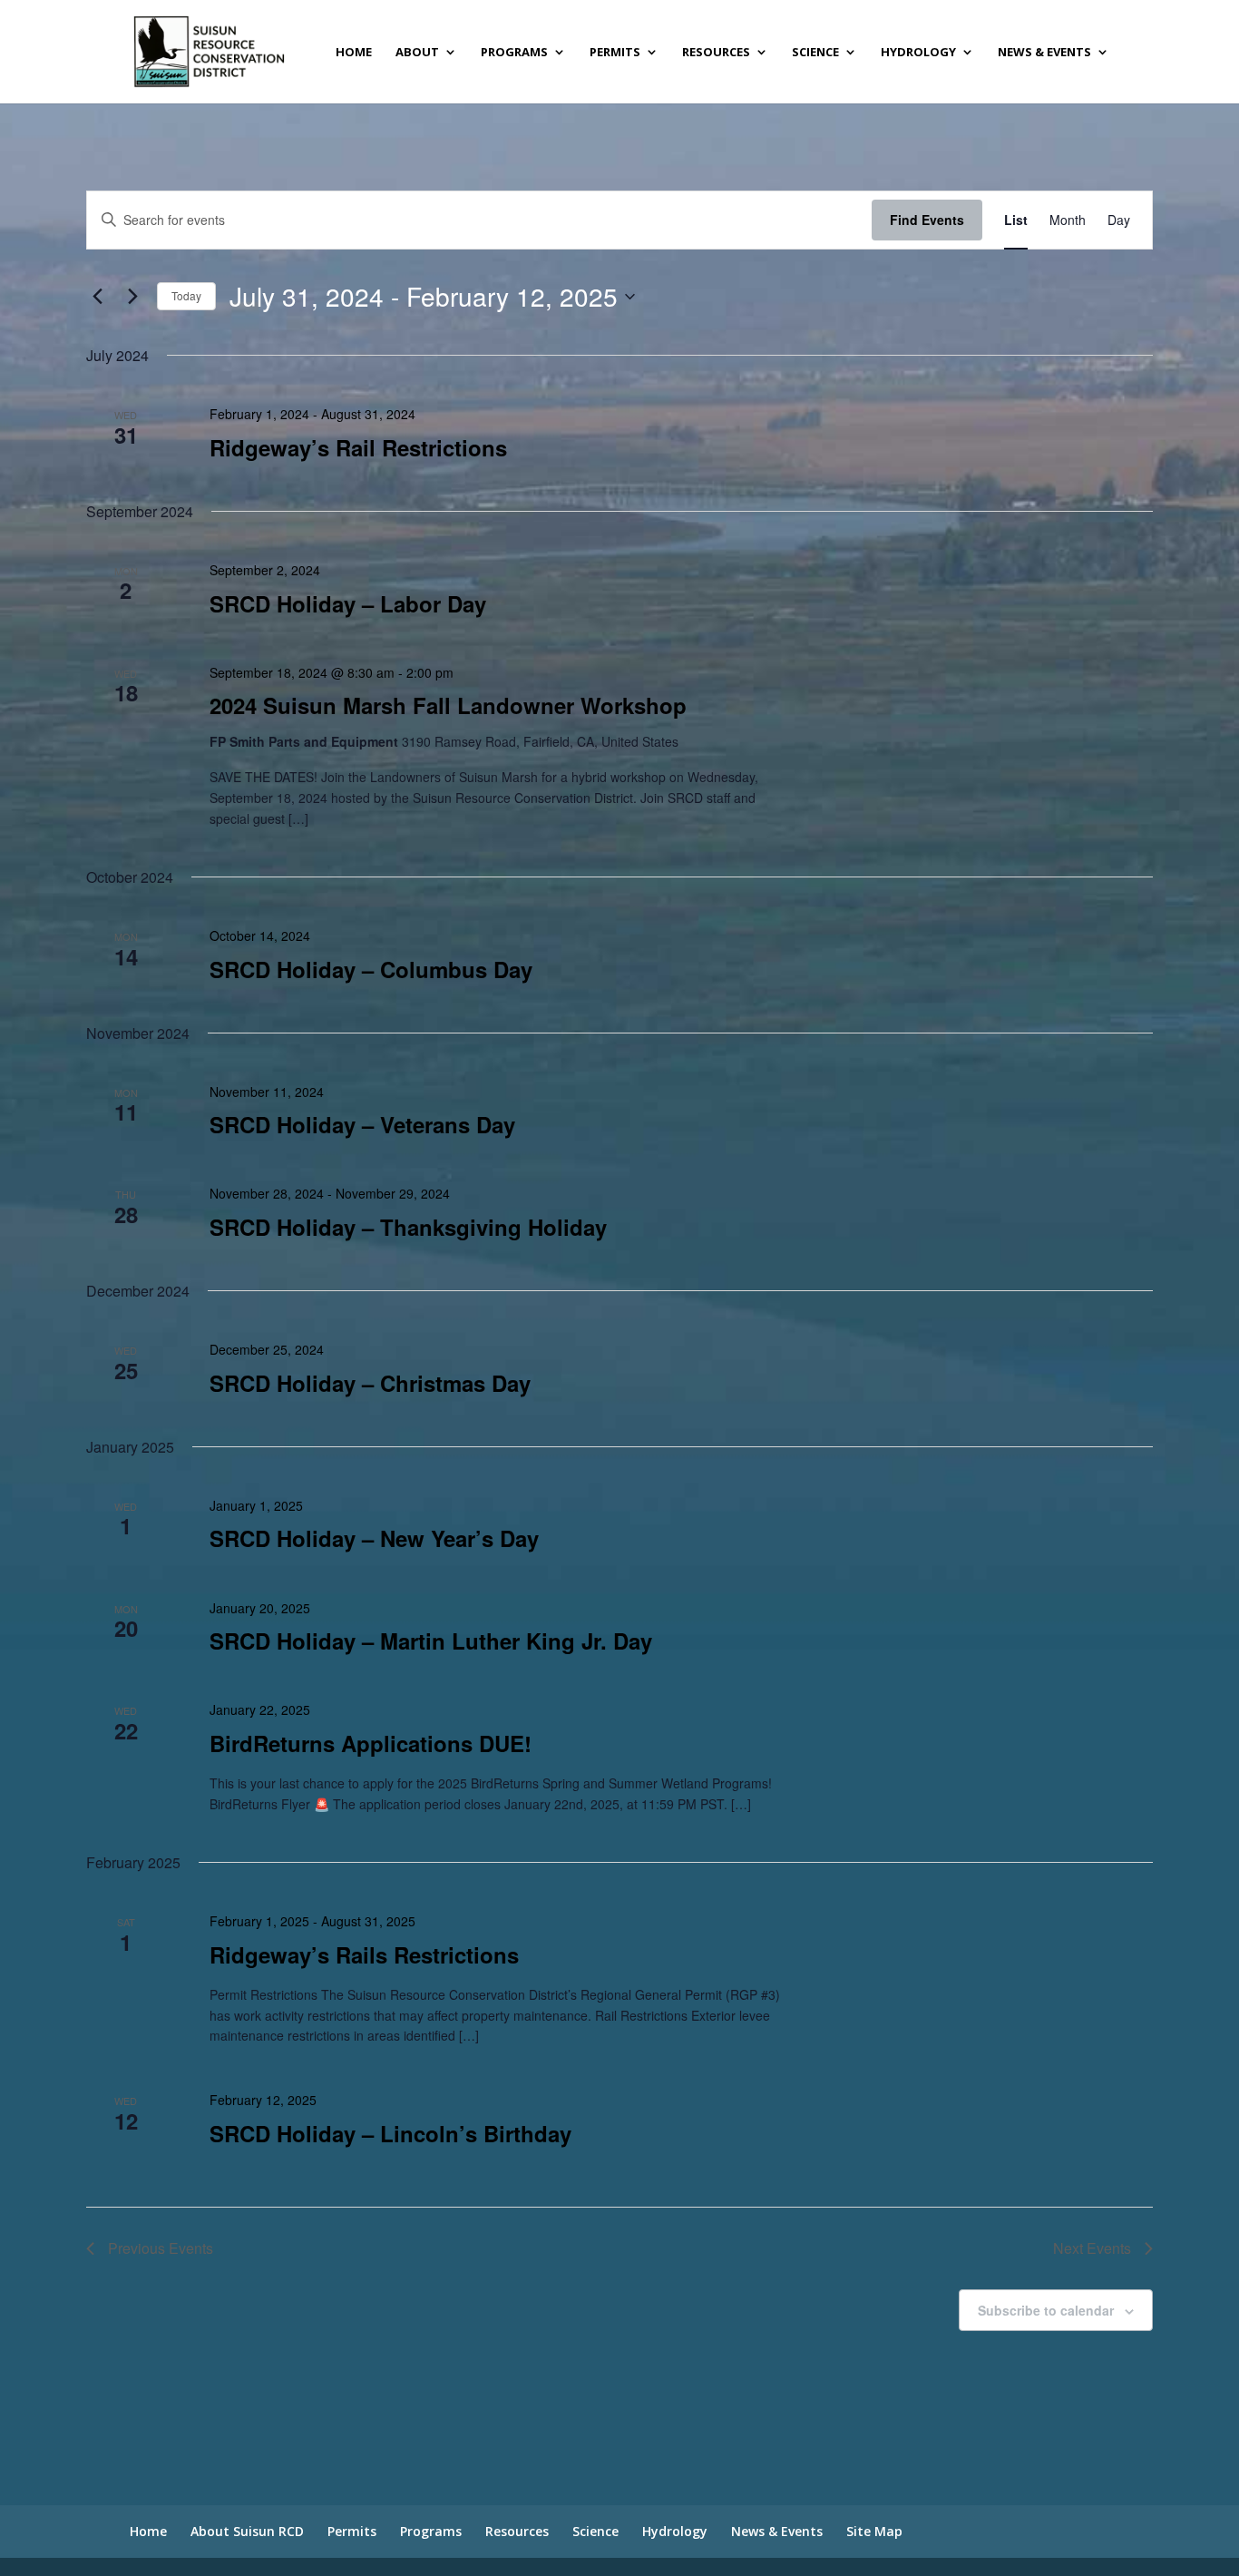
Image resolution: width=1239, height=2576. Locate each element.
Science (815, 53)
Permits (615, 53)
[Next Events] (132, 297)
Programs (514, 53)
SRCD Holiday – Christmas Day (370, 1383)
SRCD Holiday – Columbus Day (371, 969)
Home (354, 53)
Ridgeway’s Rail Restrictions (358, 447)
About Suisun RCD (247, 2531)
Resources (716, 53)
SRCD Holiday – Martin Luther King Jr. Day (431, 1641)
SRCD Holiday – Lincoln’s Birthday (390, 2133)
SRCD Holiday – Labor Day (348, 603)
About (417, 53)
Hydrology (918, 53)
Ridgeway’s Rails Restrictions (364, 1954)
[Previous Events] (97, 297)
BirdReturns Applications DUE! (371, 1743)
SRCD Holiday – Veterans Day (362, 1124)
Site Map (874, 2531)
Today (186, 295)
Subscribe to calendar (1046, 2310)
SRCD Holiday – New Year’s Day (374, 1538)
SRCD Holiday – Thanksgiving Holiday (408, 1227)
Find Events (927, 220)
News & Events (1044, 53)
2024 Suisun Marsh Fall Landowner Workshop (448, 705)
